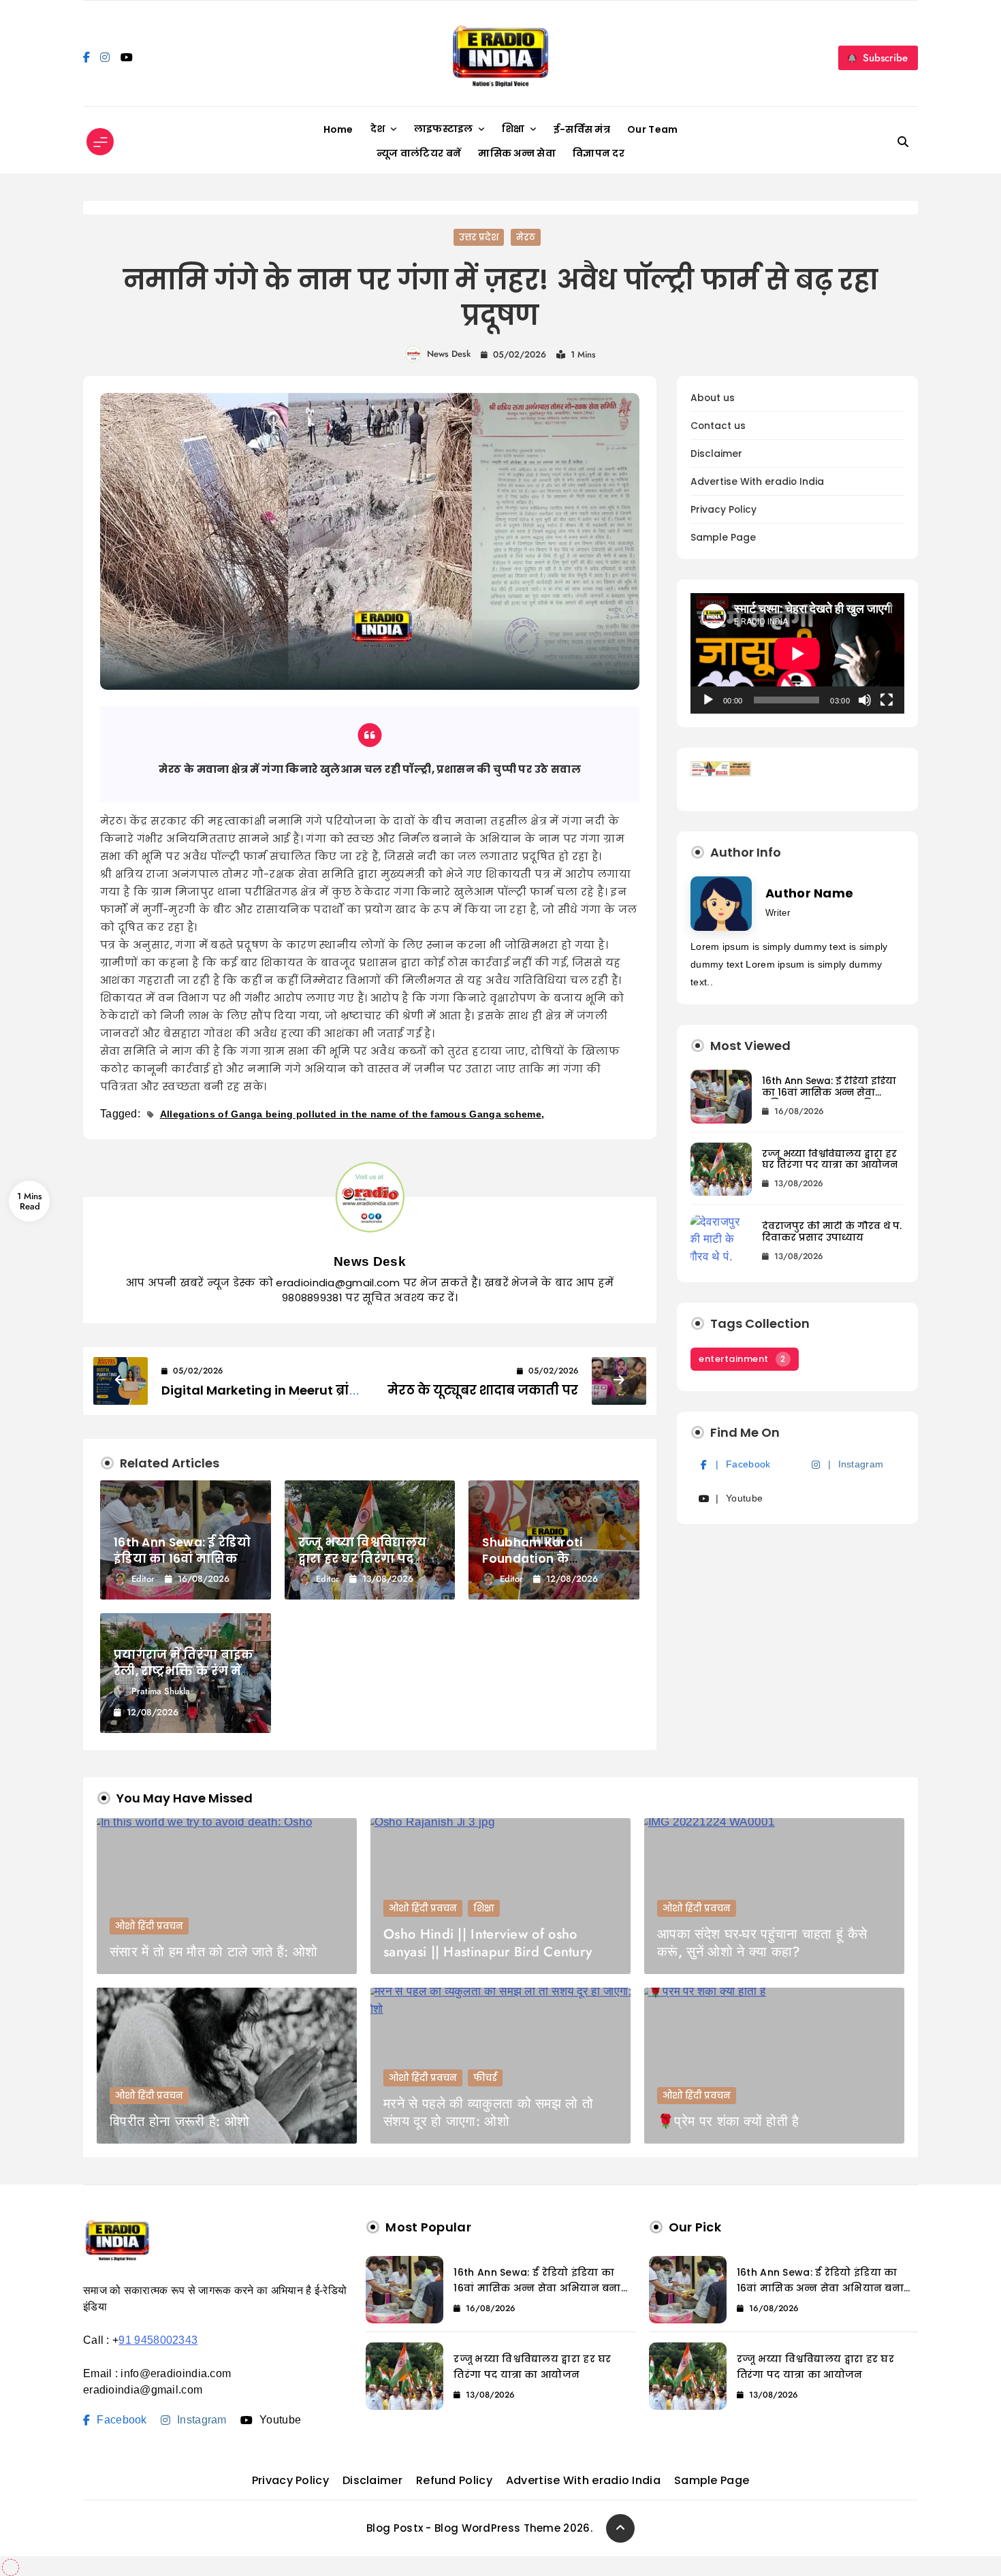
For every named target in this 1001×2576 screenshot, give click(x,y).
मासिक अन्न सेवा (517, 153)
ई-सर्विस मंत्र (582, 129)
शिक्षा (513, 129)
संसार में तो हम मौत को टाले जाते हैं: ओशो (213, 1952)
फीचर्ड (485, 2078)
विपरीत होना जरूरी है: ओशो (179, 2121)
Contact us (718, 426)
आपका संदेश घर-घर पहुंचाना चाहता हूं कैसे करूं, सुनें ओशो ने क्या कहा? (762, 1943)
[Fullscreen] (887, 700)
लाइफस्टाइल (444, 129)
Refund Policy (454, 2480)
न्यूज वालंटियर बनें (419, 153)
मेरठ (526, 237)
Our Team (652, 129)
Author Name (809, 893)
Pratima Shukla (161, 1691)
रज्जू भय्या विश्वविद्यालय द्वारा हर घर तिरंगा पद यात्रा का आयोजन (363, 1559)
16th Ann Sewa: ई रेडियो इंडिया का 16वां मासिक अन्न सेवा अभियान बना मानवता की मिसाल (829, 1098)
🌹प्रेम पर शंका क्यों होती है (728, 2121)
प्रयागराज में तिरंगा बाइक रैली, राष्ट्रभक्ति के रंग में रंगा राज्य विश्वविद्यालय (184, 1671)
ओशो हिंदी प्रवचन (149, 1926)
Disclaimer (716, 454)
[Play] (708, 700)
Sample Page (723, 538)
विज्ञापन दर (599, 153)
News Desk (449, 354)
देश (378, 129)
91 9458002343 (158, 2340)
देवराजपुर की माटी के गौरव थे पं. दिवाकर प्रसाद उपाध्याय (832, 1232)
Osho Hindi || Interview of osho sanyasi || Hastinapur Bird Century (488, 1943)
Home (338, 129)
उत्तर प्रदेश (479, 237)
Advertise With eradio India (757, 482)
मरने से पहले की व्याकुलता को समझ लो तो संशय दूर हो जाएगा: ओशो (488, 2113)
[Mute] (865, 700)
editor (143, 1579)
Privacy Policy (724, 510)
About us (713, 398)
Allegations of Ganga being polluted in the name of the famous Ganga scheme (351, 1114)
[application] (797, 653)
